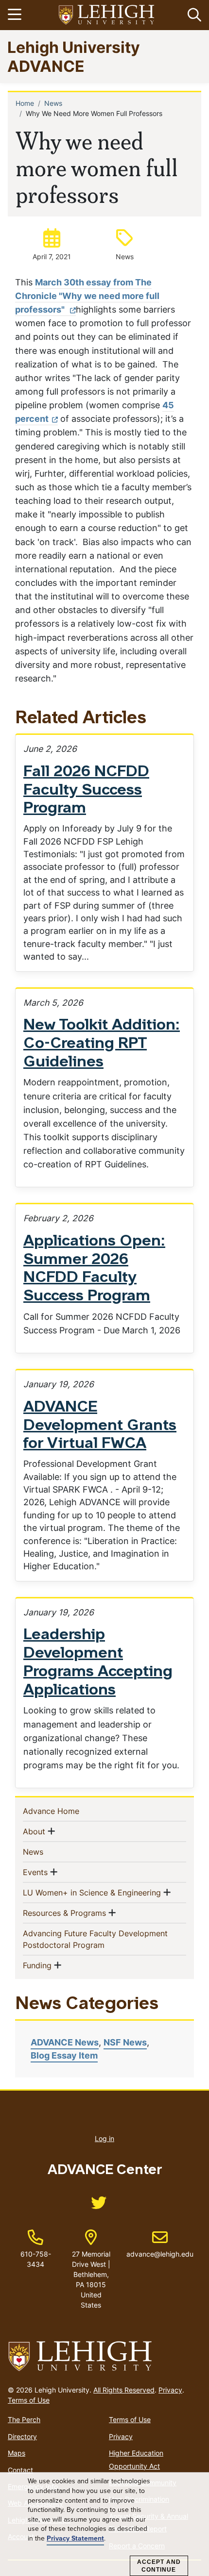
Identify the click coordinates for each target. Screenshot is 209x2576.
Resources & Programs (64, 1913)
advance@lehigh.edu (160, 2244)
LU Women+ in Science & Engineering (92, 1892)
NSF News (125, 2042)
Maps (17, 2453)
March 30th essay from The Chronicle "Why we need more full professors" (87, 296)
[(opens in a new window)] (107, 15)
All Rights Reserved (124, 2390)
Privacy (170, 2390)
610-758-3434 (36, 2259)
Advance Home (67, 1811)
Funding (37, 1965)
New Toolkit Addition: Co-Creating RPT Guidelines (102, 1044)
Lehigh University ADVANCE (74, 56)
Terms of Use (29, 2400)
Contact (20, 2470)
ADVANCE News (65, 2042)
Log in (104, 2138)
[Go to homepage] (104, 2357)
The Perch (24, 2419)
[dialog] (104, 2524)
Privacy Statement (75, 2539)
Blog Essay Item (64, 2055)
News (53, 103)
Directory (22, 2436)
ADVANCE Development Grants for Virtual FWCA (100, 1426)
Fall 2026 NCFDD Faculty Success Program (86, 791)
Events (35, 1872)
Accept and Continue (159, 2566)
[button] (192, 15)
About (34, 1831)
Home (25, 103)
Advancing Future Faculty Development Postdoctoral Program (95, 1939)
